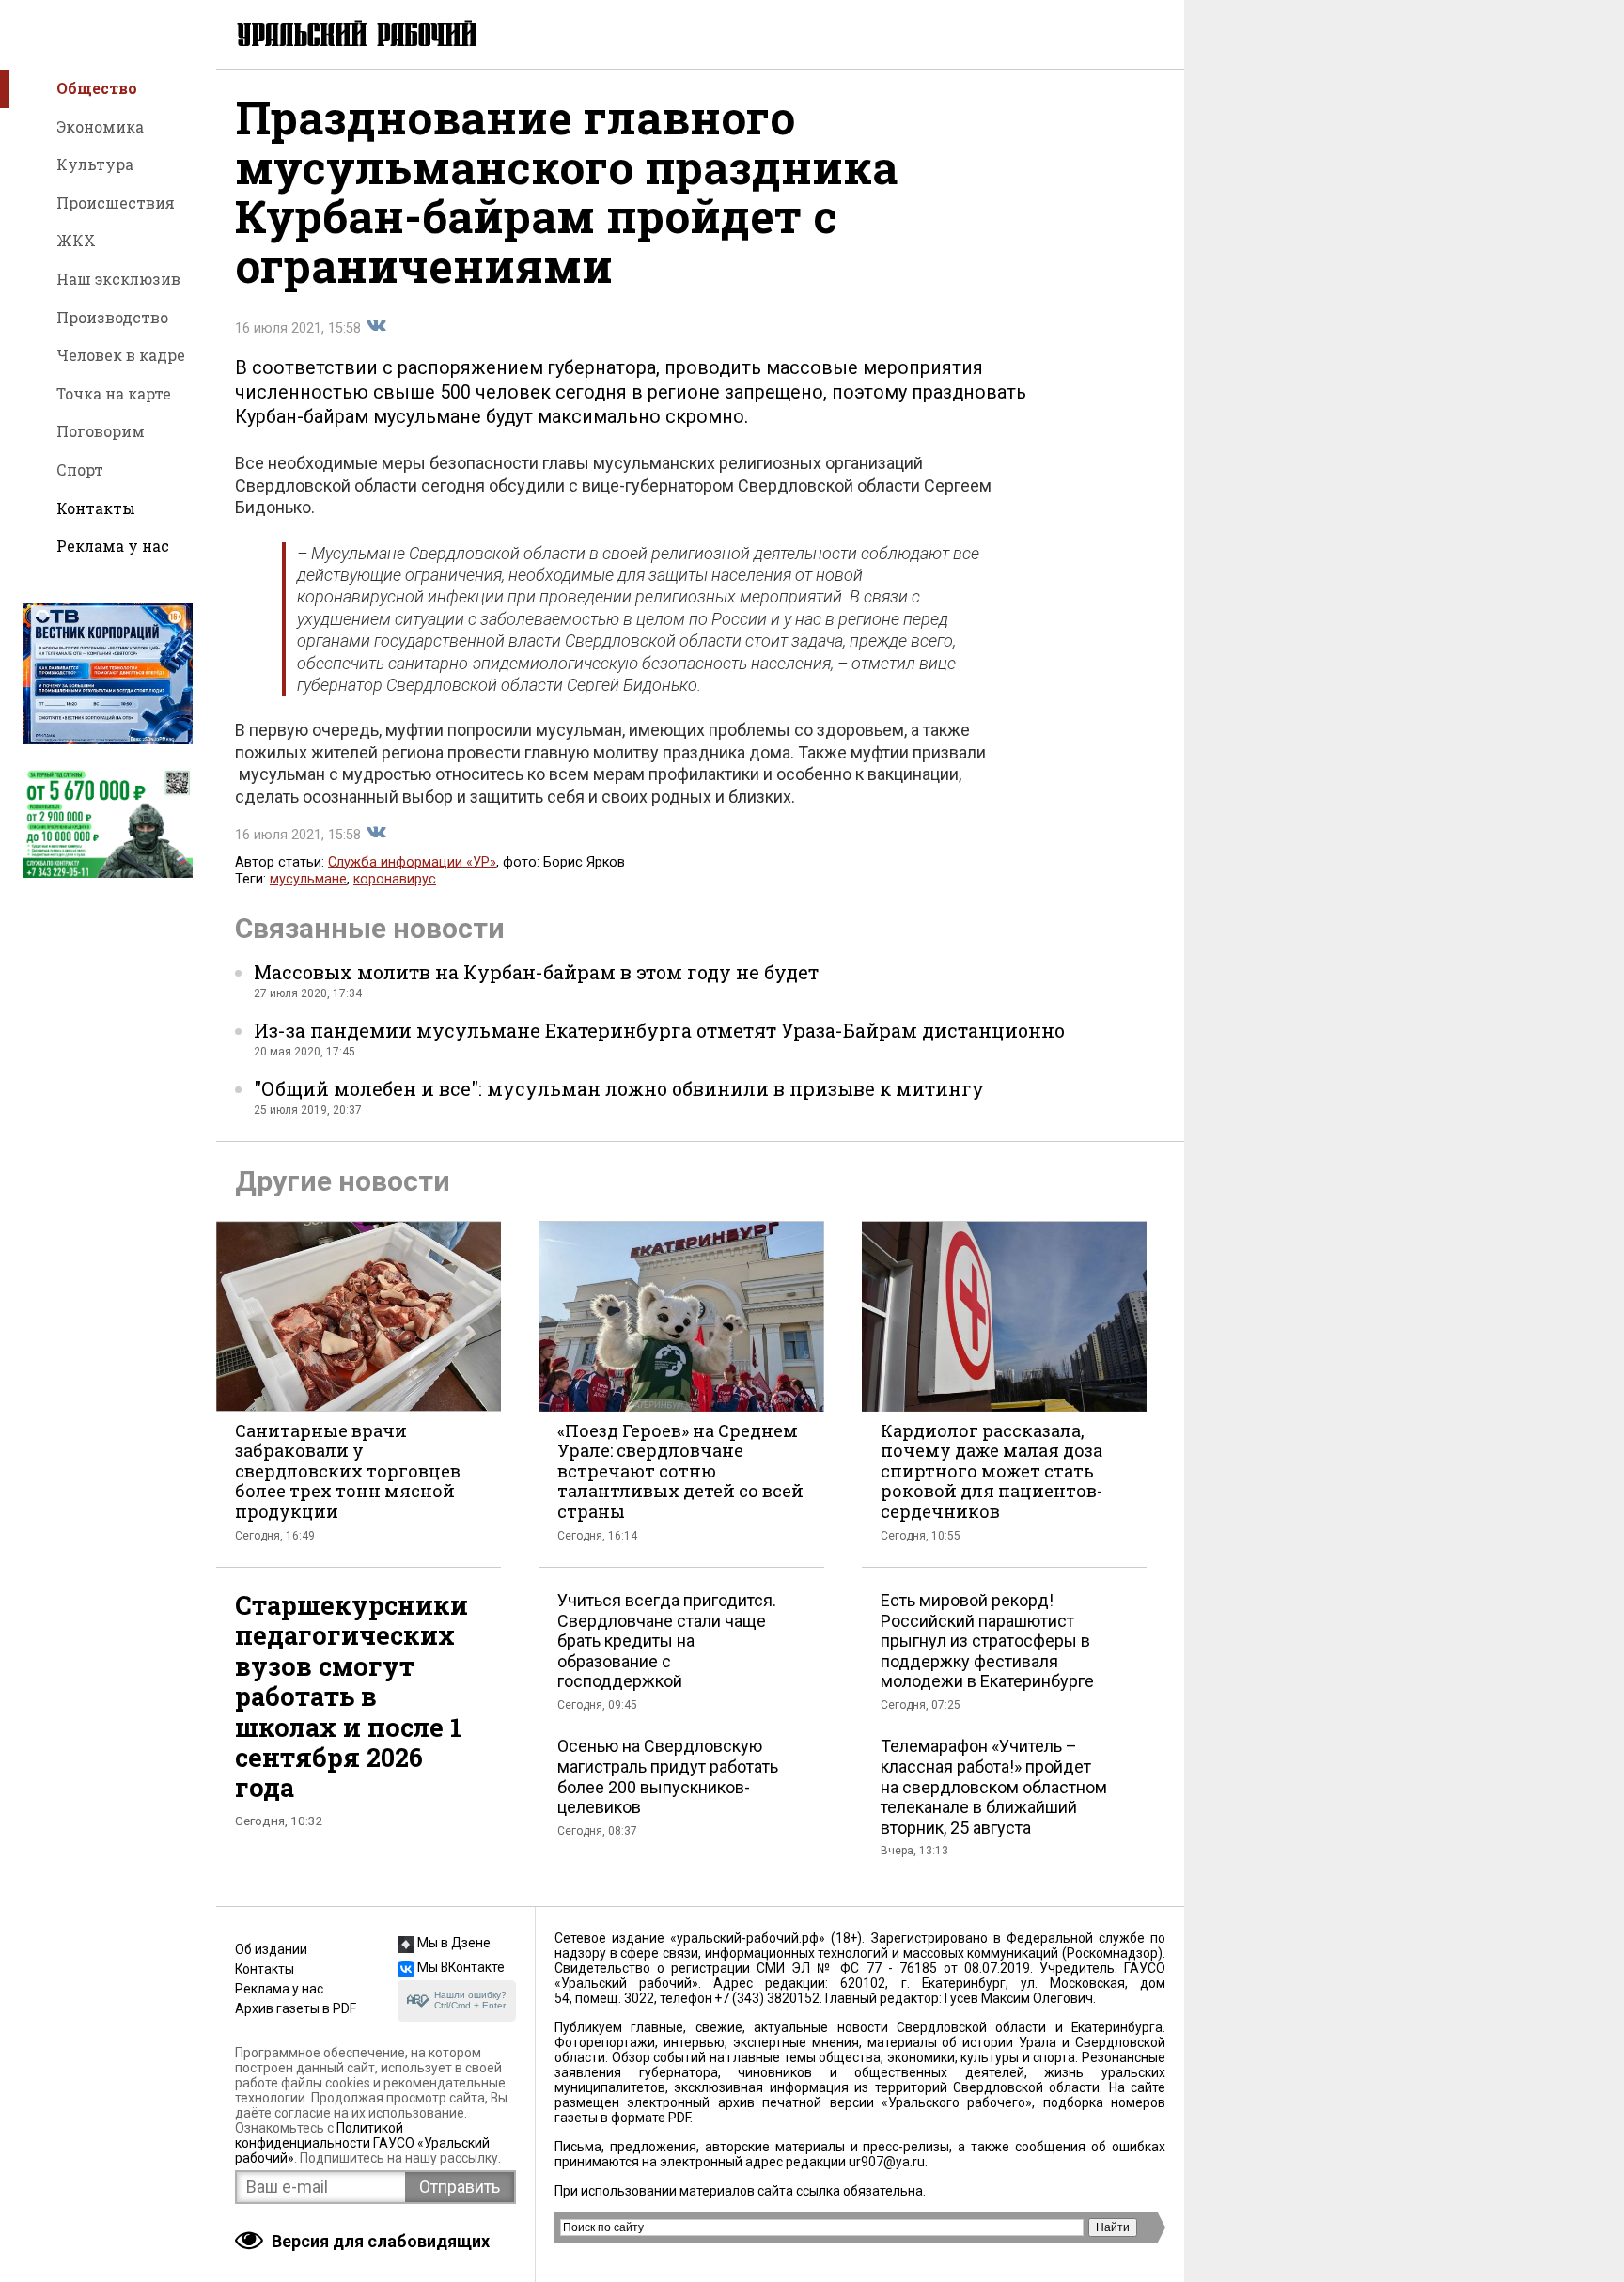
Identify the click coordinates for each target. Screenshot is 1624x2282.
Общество (97, 88)
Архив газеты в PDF (296, 2008)
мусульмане (308, 879)
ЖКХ (76, 240)
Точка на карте (114, 393)
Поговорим (101, 431)
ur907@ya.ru (887, 2162)
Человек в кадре (121, 355)
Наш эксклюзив (118, 279)
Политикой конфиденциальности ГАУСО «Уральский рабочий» (362, 2143)
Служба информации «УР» (412, 862)
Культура (95, 164)
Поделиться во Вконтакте (376, 326)
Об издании (271, 1949)
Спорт (80, 469)
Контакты (96, 508)
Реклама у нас (113, 546)
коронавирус (395, 879)
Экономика (100, 126)
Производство (112, 317)
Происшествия (116, 203)
